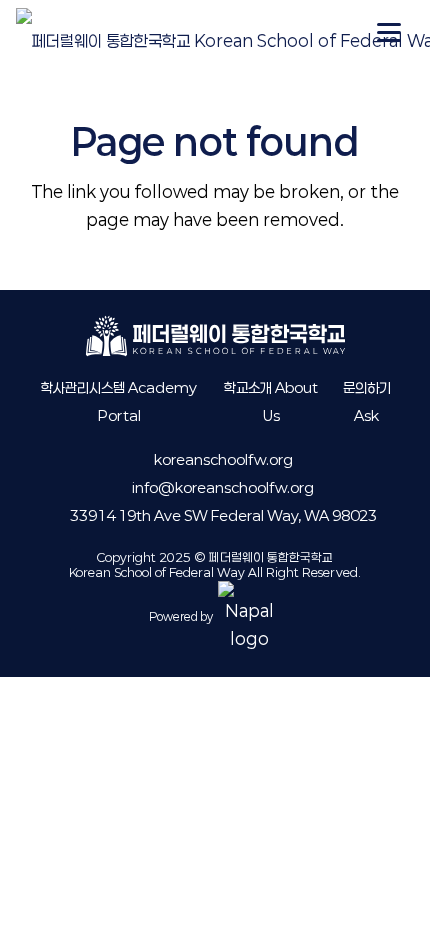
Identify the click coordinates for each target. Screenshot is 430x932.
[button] (389, 33)
